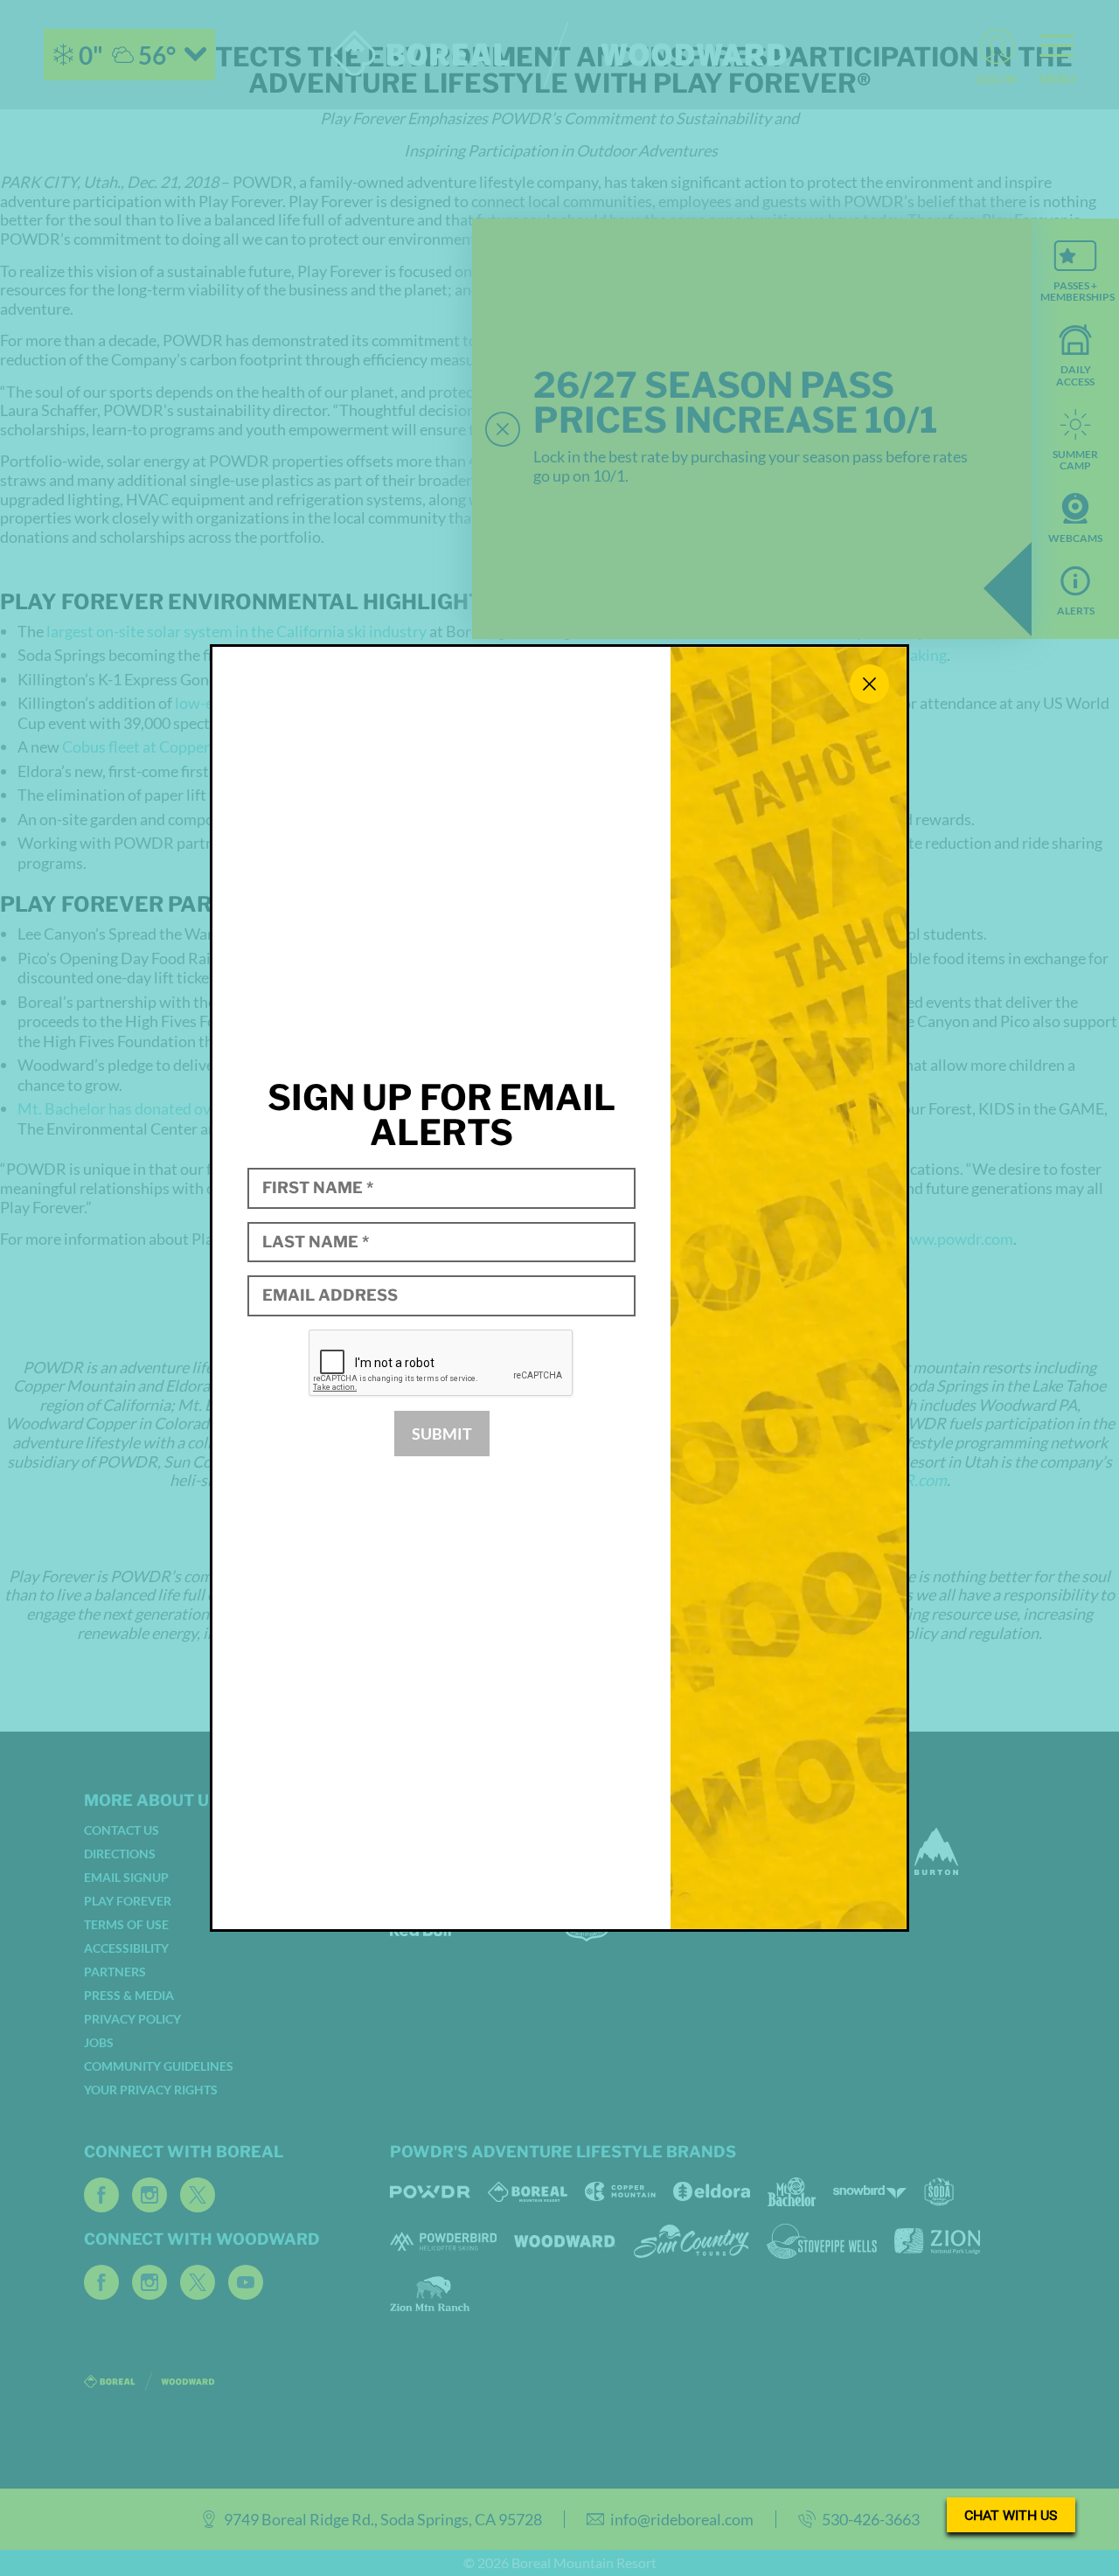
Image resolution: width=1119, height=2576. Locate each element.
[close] (869, 684)
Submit (442, 1434)
